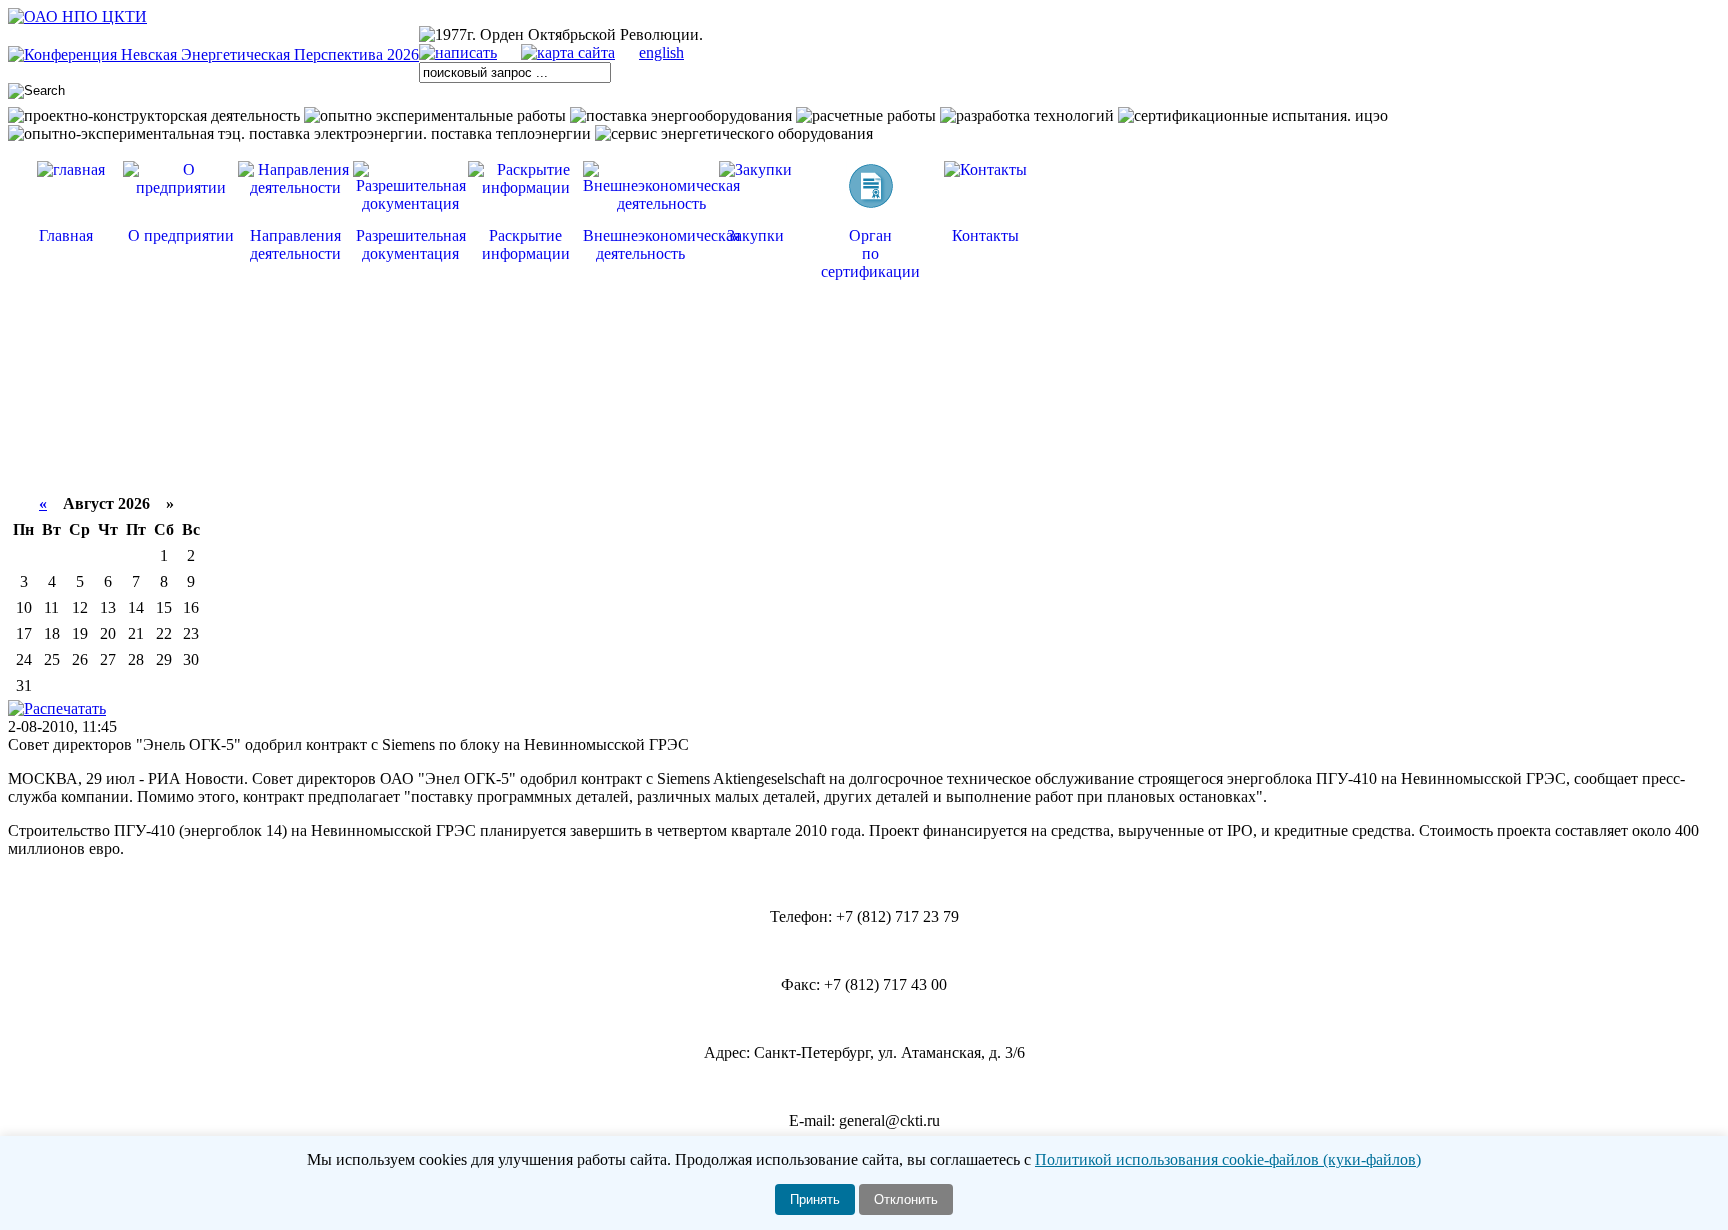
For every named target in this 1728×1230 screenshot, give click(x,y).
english (661, 52)
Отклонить (906, 1199)
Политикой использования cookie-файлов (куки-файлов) (1228, 1159)
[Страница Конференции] (213, 54)
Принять (815, 1199)
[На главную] (77, 16)
